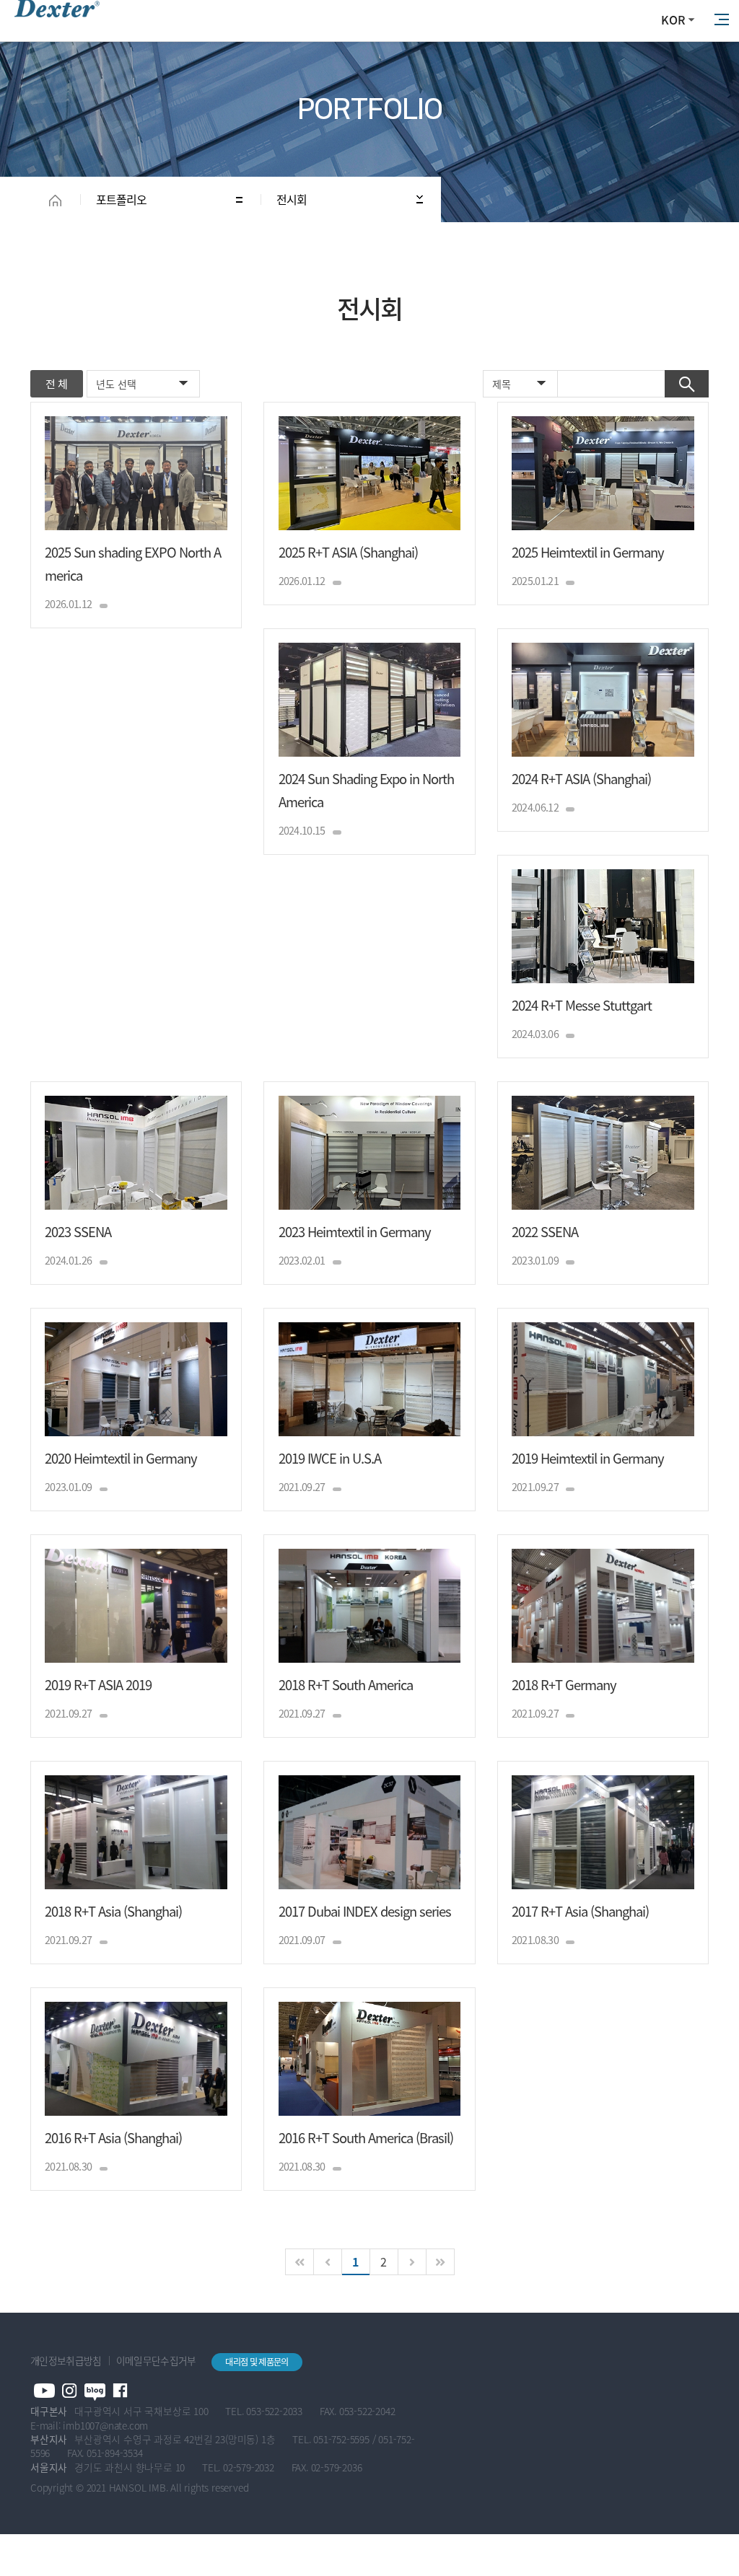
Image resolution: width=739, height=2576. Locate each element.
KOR (673, 19)
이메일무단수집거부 (156, 2360)
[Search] (687, 384)
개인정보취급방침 (66, 2360)
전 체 (56, 384)
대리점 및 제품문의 (257, 2362)
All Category (721, 20)
